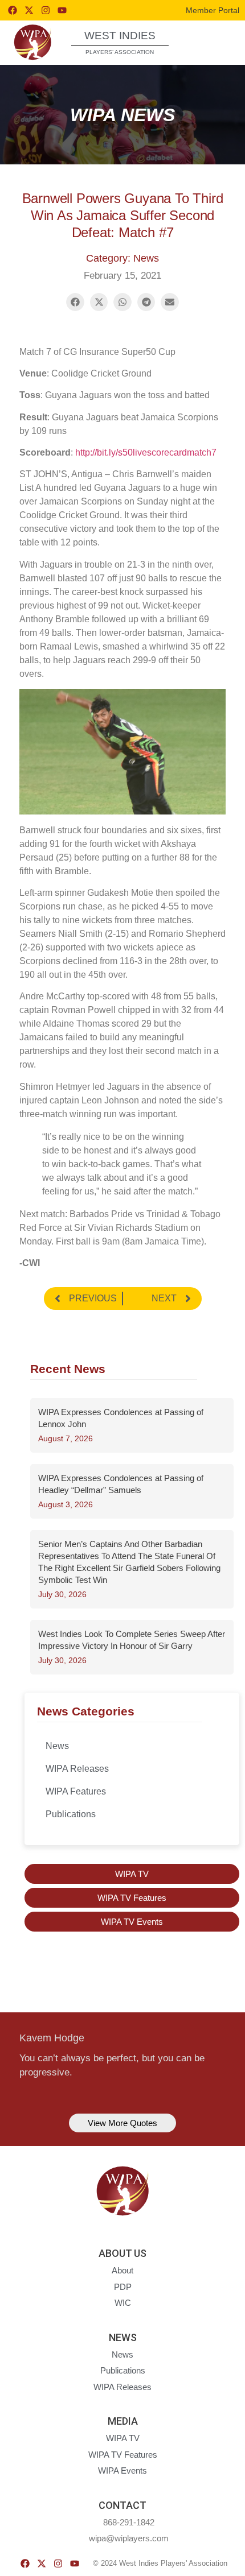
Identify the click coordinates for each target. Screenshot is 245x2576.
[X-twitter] (29, 10)
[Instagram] (46, 10)
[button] (216, 42)
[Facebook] (13, 10)
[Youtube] (62, 10)
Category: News (122, 258)
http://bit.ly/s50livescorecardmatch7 (146, 452)
